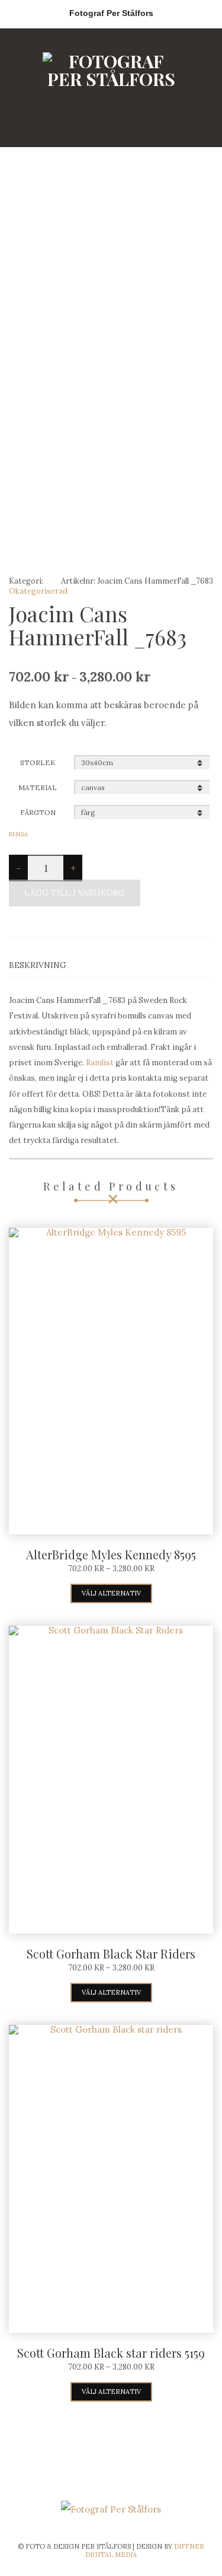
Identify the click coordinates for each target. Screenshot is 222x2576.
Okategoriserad (38, 591)
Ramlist (100, 1063)
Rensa (18, 834)
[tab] (111, 965)
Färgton (38, 812)
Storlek (38, 762)
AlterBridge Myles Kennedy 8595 (111, 1554)
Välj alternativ (111, 1593)
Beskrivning (38, 965)
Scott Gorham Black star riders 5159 (111, 2353)
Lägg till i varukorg (75, 893)
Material (38, 787)
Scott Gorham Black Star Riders (111, 1954)
